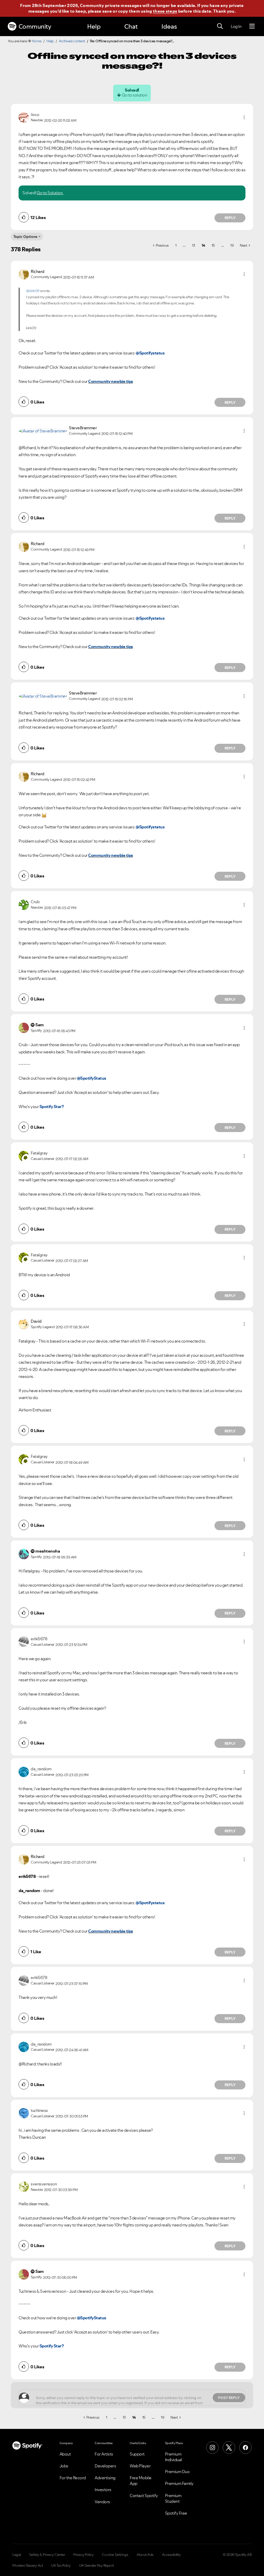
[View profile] (24, 117)
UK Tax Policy (61, 2565)
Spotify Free (176, 2513)
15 (213, 245)
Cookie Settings (115, 2555)
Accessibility (171, 2555)
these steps (165, 11)
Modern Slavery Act (28, 2565)
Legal (17, 2555)
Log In (236, 26)
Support (137, 2454)
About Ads (145, 2555)
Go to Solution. (50, 193)
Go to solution (134, 95)
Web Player (140, 2466)
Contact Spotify (144, 2496)
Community (35, 26)
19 (232, 245)
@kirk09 (33, 291)
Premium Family (179, 2483)
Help (94, 26)
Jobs (64, 2466)
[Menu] (252, 26)
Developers (105, 2466)
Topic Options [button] (25, 237)
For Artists (104, 2454)
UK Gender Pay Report (97, 2565)
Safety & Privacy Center (47, 2555)
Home (37, 41)
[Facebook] (245, 2448)
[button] (244, 117)
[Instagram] (212, 2448)
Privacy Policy (83, 2555)
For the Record (73, 2478)
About (65, 2454)
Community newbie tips (111, 381)
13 (194, 245)
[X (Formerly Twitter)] (229, 2448)
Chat (131, 26)
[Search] (220, 26)
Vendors (102, 2502)
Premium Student (173, 2498)
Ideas (169, 26)
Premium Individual (174, 2457)
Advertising (105, 2478)
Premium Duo (177, 2472)
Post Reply (229, 2398)
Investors (103, 2490)
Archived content (72, 41)
